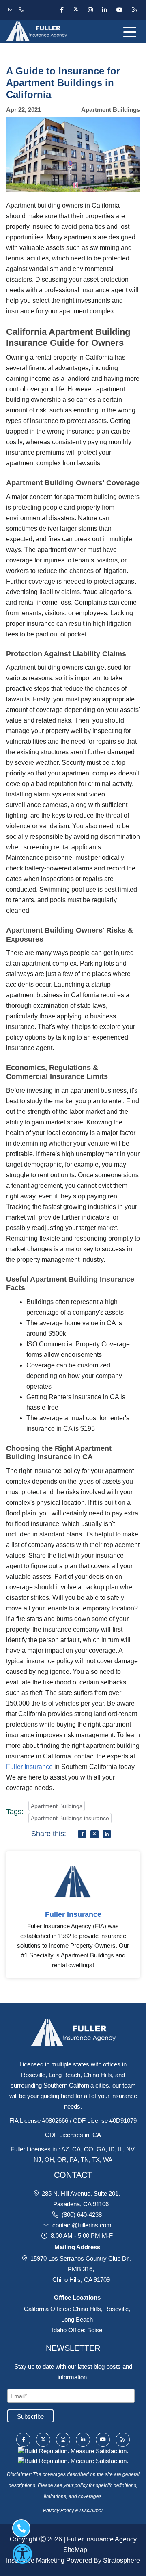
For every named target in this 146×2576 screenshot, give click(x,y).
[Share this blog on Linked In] (107, 1834)
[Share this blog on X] (94, 1834)
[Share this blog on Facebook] (82, 1834)
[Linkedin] (104, 10)
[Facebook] (62, 10)
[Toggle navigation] (131, 31)
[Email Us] (12, 10)
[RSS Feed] (134, 10)
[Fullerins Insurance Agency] (49, 31)
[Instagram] (90, 10)
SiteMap (75, 2550)
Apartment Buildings (57, 1806)
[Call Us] (23, 10)
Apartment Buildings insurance (70, 1818)
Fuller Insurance (29, 1767)
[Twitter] (76, 10)
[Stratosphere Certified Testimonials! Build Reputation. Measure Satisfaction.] (73, 2451)
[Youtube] (119, 10)
